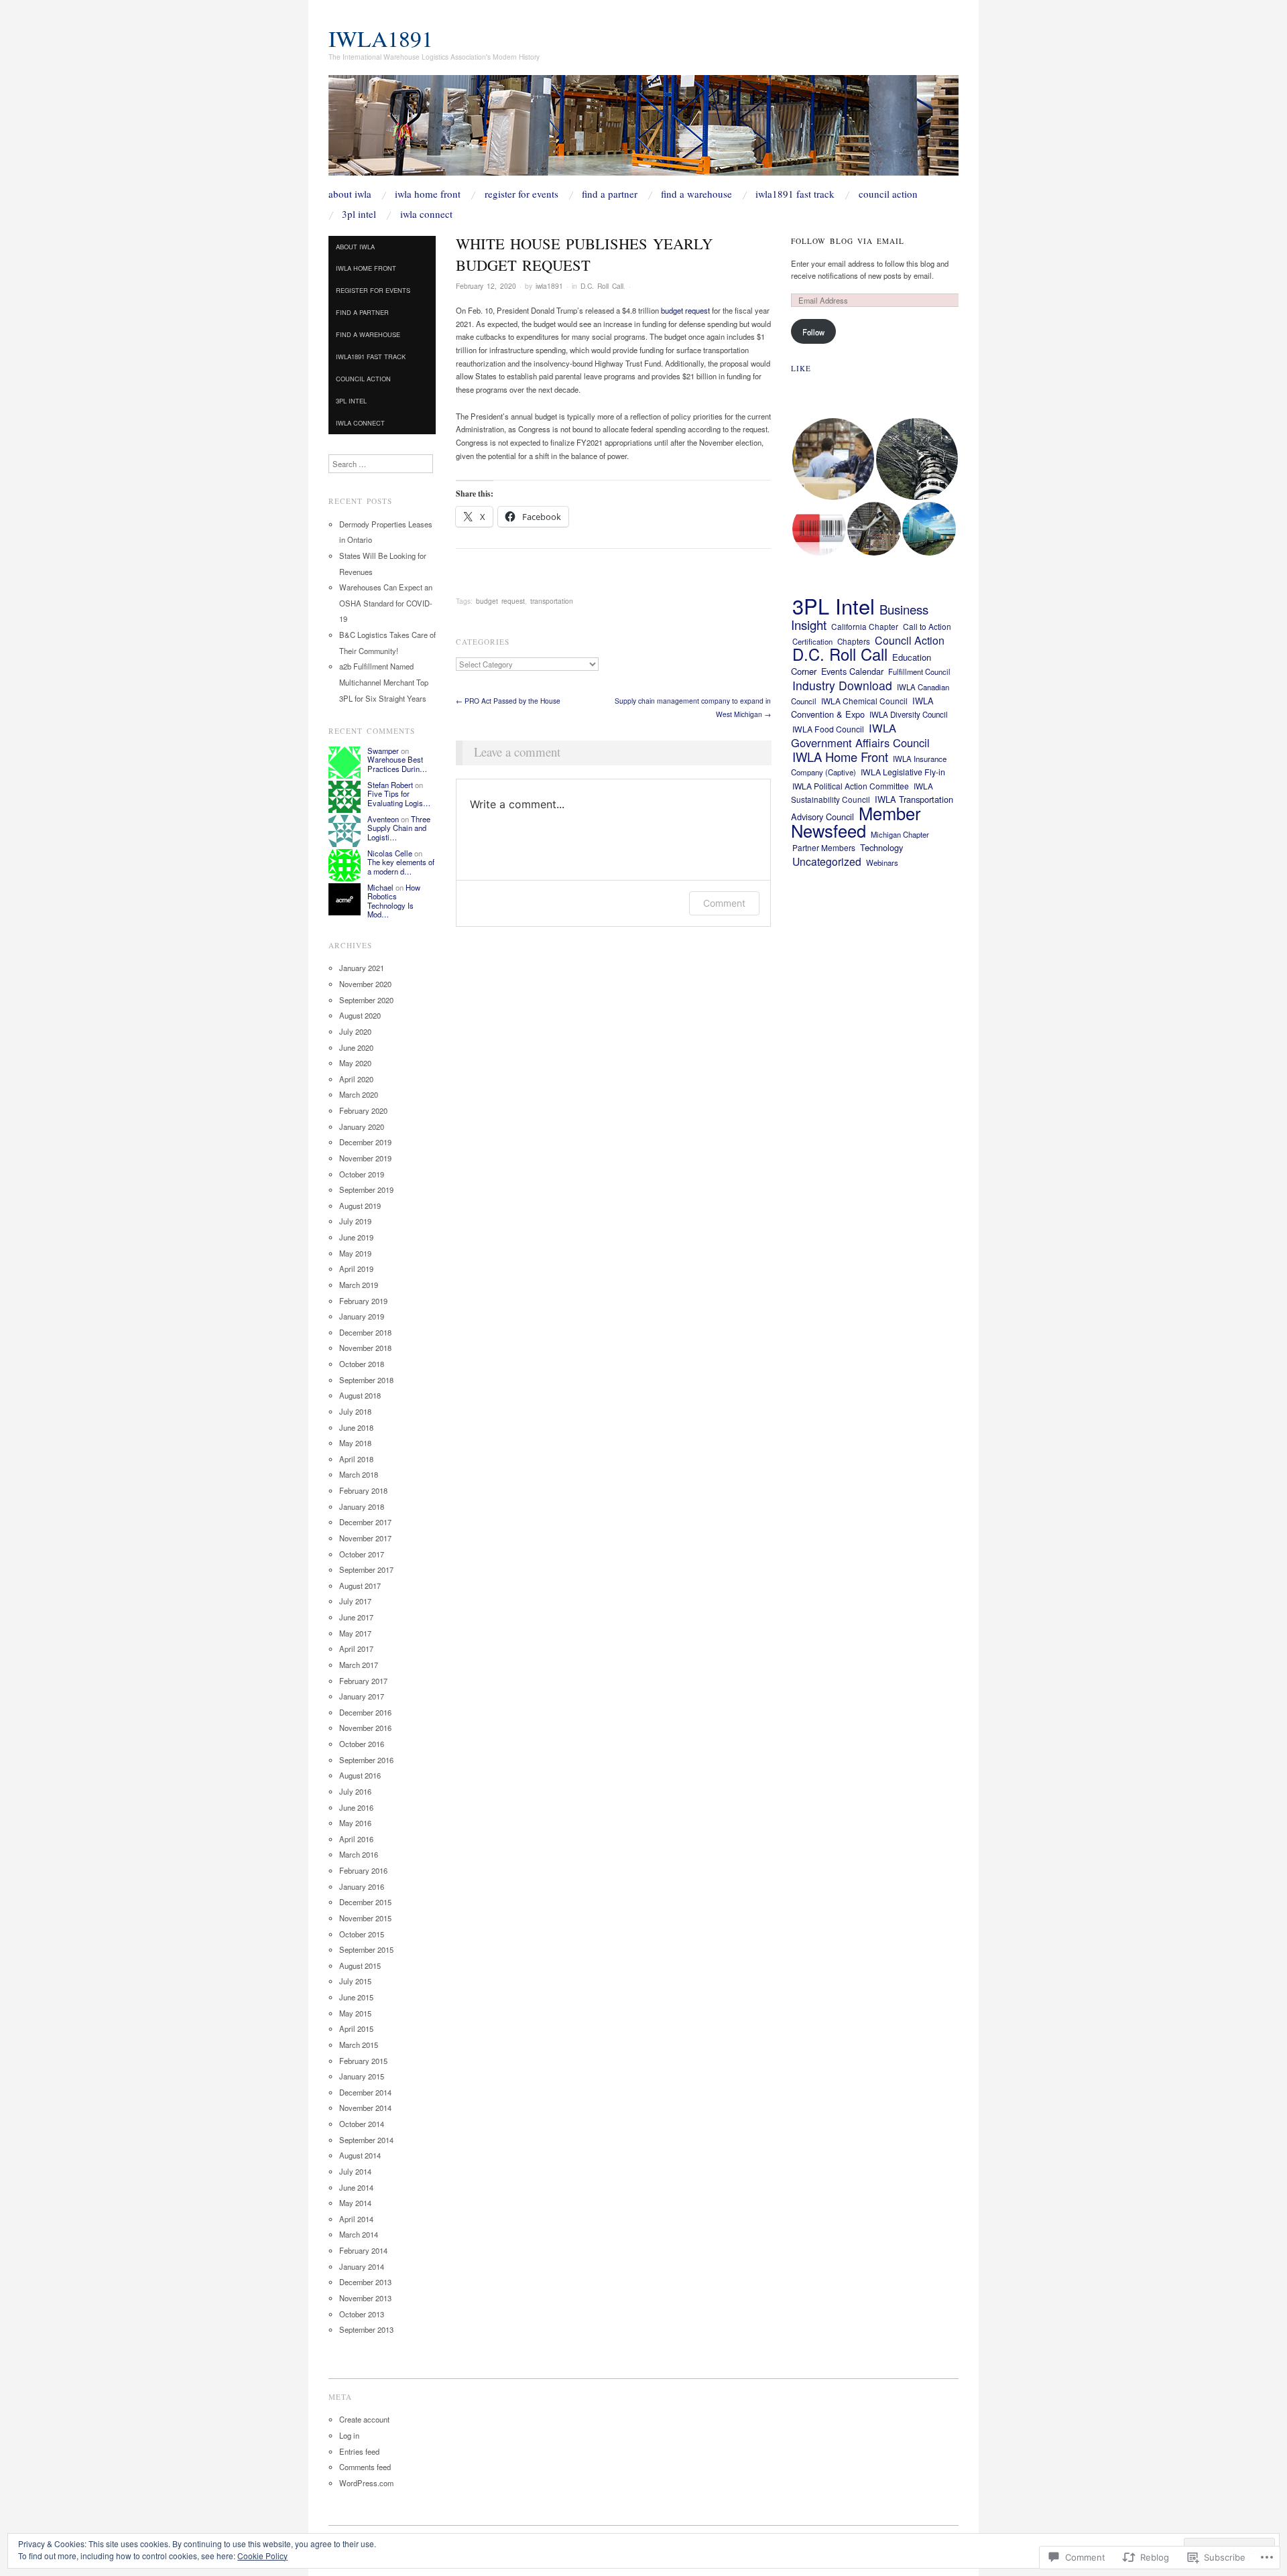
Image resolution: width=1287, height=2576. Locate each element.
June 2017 (356, 1617)
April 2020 (356, 1079)
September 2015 (366, 1949)
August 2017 (360, 1586)
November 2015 (365, 1918)
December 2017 (365, 1522)
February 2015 (363, 2061)
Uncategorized (827, 861)
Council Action (888, 194)
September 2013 (366, 2329)
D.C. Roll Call (602, 286)
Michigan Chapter (900, 834)
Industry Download (842, 685)
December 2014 (365, 2092)
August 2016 (360, 1775)
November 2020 (365, 984)
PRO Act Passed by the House (508, 701)
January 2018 (362, 1506)
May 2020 (355, 1063)
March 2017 (359, 1665)
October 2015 (362, 1934)
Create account (364, 2419)
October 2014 (362, 2124)
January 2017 (362, 1696)
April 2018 (356, 1459)
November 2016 (365, 1728)
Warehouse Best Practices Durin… (397, 764)
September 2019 (366, 1189)
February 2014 (363, 2250)
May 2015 (355, 2013)
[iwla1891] (643, 131)
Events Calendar (852, 671)
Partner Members (824, 847)
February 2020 (363, 1110)
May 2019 (355, 1253)
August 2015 (360, 1966)
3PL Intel (359, 214)
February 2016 (363, 1870)
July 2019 (355, 1221)
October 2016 (362, 1744)
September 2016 (366, 1760)
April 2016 (356, 1839)
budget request (685, 310)
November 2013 (365, 2298)
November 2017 (365, 1538)
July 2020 (355, 1031)
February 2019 (363, 1301)
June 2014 (356, 2187)
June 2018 (356, 1427)
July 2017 (355, 1601)
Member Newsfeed (856, 822)
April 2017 (356, 1649)
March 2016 (359, 1854)
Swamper (383, 751)
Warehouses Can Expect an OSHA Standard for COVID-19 (386, 603)
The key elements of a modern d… (401, 866)
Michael (380, 887)
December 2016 (365, 1712)
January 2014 (362, 2266)
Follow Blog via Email (848, 241)
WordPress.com (366, 2483)
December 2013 (365, 2282)
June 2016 (356, 1807)
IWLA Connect (426, 214)
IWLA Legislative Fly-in (903, 772)
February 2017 (363, 1681)
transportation (552, 601)
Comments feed (365, 2467)
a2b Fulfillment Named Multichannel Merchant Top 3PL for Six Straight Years (384, 682)
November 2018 (365, 1348)
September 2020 (366, 1000)
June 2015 (356, 1997)
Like (801, 368)
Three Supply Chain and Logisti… (399, 828)
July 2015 (355, 1981)
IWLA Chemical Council (864, 701)
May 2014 (355, 2203)
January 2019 (362, 1316)
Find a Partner (610, 194)
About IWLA (350, 194)
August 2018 (360, 1395)
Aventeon (383, 819)
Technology (881, 847)
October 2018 (362, 1364)
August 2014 (360, 2155)
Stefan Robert (390, 785)
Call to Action (927, 626)
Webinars (882, 862)
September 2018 (366, 1380)
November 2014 (365, 2108)
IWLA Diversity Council (909, 714)
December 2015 (365, 1902)
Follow (813, 332)
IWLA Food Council (828, 729)
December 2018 (365, 1332)
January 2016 (362, 1886)
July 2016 (355, 1791)
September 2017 (366, 1569)
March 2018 (359, 1474)
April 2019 (356, 1269)
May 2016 (355, 1823)
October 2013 (362, 2314)
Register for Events (522, 194)
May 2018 (355, 1443)
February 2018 (363, 1490)
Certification (812, 641)
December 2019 (365, 1142)
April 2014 (356, 2219)
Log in (349, 2435)
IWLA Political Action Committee (851, 786)
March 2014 (359, 2234)
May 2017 (355, 1633)
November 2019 (365, 1158)
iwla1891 (381, 38)
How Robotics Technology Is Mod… (394, 901)
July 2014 (355, 2171)
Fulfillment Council (919, 671)
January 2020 (362, 1126)
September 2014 (366, 2140)
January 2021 (362, 968)
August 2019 (360, 1206)
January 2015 (362, 2076)
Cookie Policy (262, 2556)
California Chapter (865, 626)
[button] (833, 459)
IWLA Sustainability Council (862, 793)
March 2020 (359, 1094)
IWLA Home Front (428, 194)
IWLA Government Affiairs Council (860, 735)
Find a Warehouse (696, 194)
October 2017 (362, 1554)
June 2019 (356, 1237)
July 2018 (355, 1411)
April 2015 (356, 2028)
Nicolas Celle (390, 853)
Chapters (854, 641)
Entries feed (359, 2451)
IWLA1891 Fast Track (795, 194)
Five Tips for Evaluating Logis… (399, 798)
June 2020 (356, 1047)
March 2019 (359, 1285)
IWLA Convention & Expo (862, 708)
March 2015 (359, 2045)
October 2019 (362, 1174)
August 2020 (360, 1015)
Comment (724, 903)
